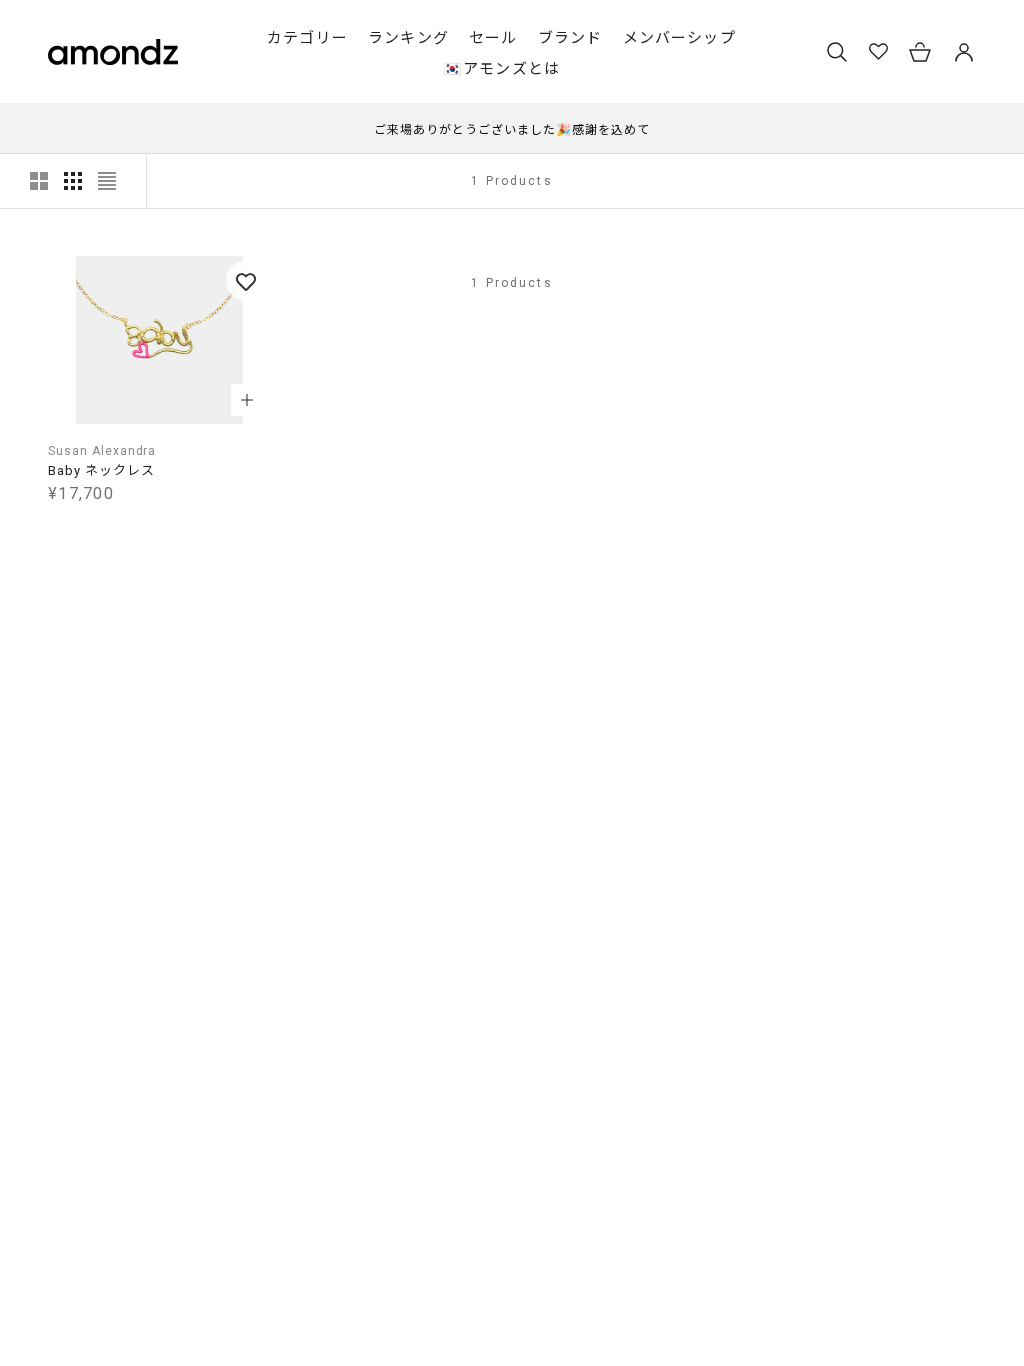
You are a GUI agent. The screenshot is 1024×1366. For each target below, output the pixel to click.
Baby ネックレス (101, 470)
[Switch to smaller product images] (73, 181)
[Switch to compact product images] (107, 181)
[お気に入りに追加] (246, 281)
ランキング (408, 38)
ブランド (570, 38)
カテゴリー (307, 38)
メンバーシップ (679, 38)
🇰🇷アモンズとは (501, 69)
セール (493, 38)
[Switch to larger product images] (39, 181)
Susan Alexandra (102, 451)
